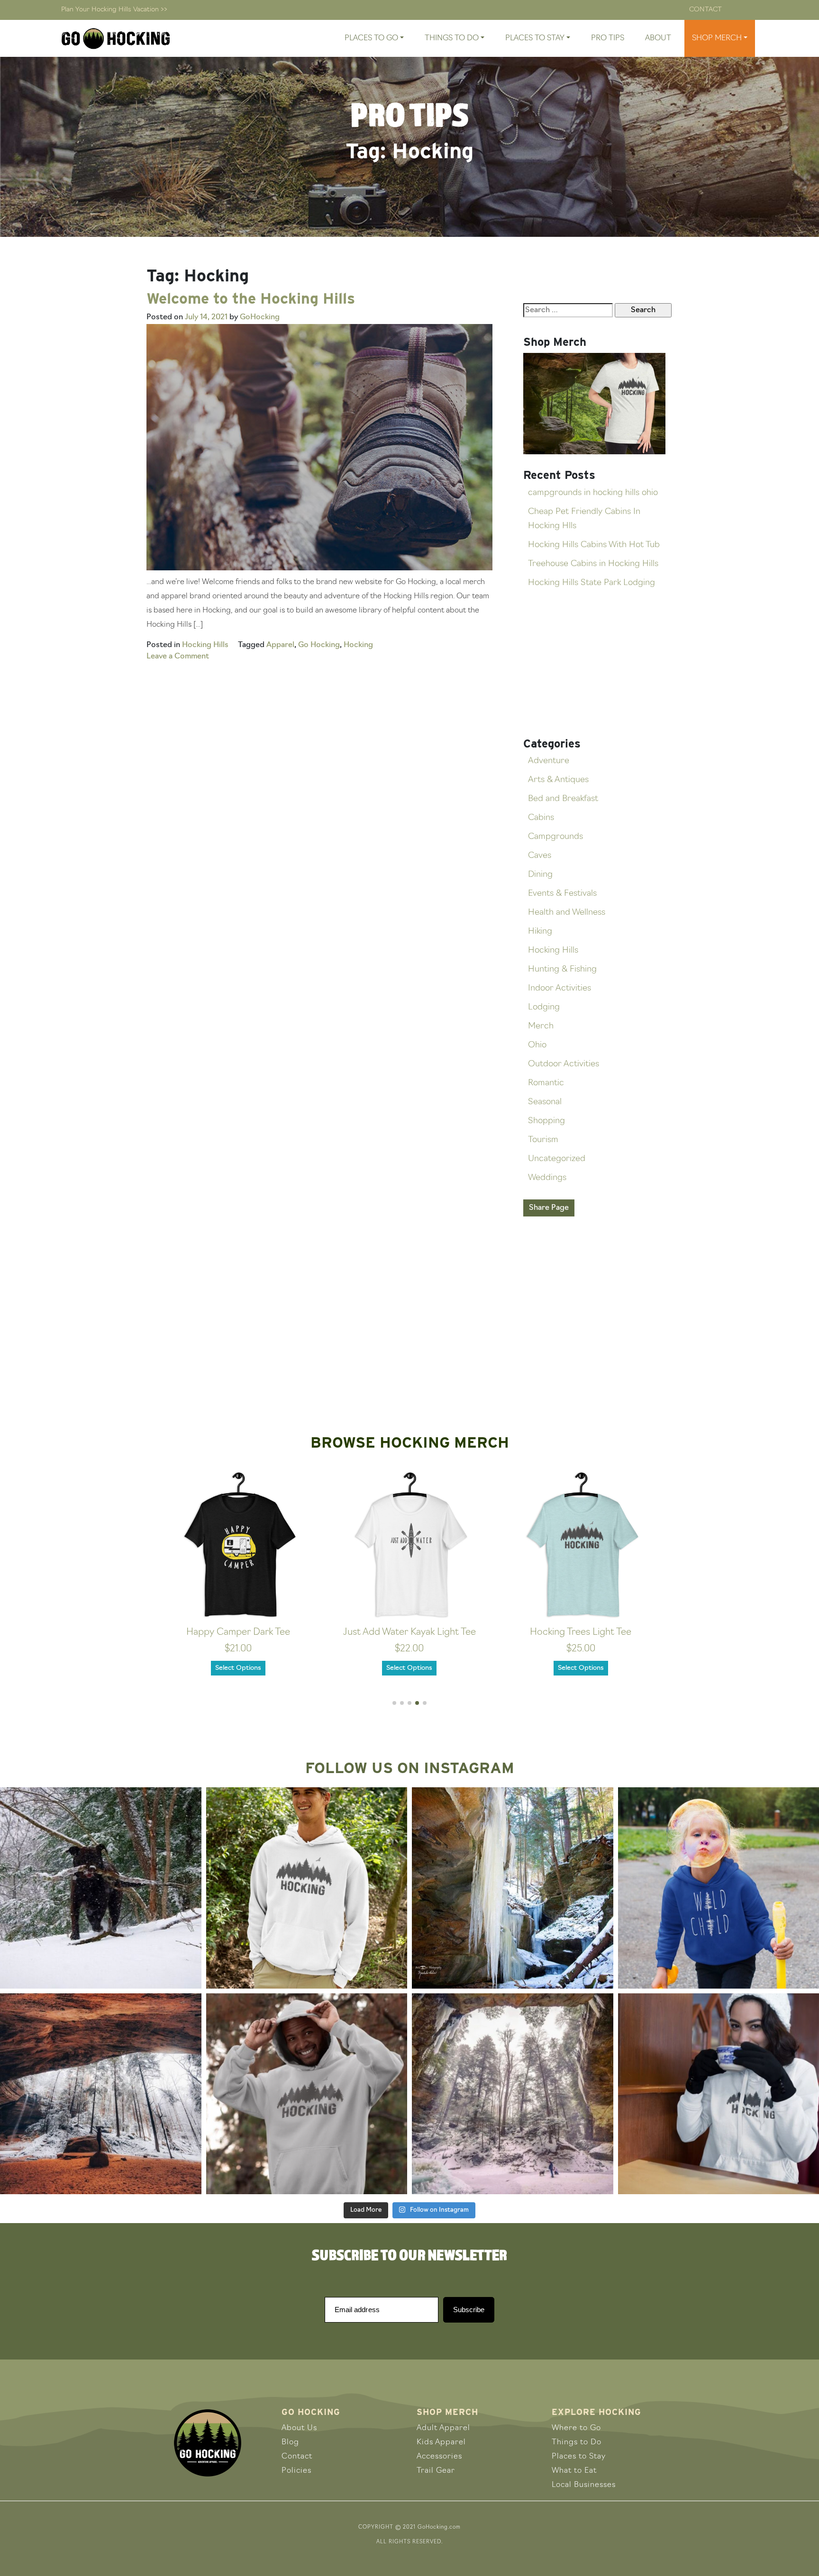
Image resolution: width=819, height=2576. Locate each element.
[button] (394, 1703)
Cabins (541, 818)
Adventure (549, 761)
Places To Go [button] (371, 38)
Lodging (544, 1008)
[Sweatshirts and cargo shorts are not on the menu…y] (307, 1888)
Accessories (439, 2457)
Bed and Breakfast (563, 799)
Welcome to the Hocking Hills (251, 298)
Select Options (238, 1668)
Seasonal (545, 1102)
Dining (540, 875)
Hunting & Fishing (562, 970)
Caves (540, 856)
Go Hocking (319, 645)
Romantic (546, 1083)
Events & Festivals (562, 894)
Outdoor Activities (564, 1064)
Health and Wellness (567, 913)
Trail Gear (436, 2471)
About (658, 38)
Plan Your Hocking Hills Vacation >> (114, 10)
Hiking (540, 932)
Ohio (537, 1045)
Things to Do (577, 2442)
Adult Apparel (443, 2428)
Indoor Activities (560, 989)
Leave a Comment (178, 657)
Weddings (547, 1178)
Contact (705, 10)
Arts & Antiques (558, 780)
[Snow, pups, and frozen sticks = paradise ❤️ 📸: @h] (101, 1888)
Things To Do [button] (452, 38)
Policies (296, 2471)
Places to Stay (579, 2457)
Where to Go (576, 2428)
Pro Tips (608, 38)
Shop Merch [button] (717, 38)
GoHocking (260, 317)
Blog (290, 2442)
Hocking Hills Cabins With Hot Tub (594, 545)
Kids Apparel (441, 2442)
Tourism (543, 1140)
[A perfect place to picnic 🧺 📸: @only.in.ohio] (101, 2094)
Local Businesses (584, 2485)
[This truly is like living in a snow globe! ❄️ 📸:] (513, 2094)
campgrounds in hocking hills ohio (593, 493)
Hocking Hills (205, 645)
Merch (541, 1027)
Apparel (280, 645)
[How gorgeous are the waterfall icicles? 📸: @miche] (513, 1888)
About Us (299, 2428)
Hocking (358, 645)
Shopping (546, 1121)
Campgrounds (555, 837)
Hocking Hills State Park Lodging (591, 583)
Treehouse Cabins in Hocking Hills (593, 564)
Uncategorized (557, 1159)
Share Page (549, 1208)
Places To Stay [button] (535, 38)
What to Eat (574, 2471)
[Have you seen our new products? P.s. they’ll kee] (307, 2094)
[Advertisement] (598, 664)
